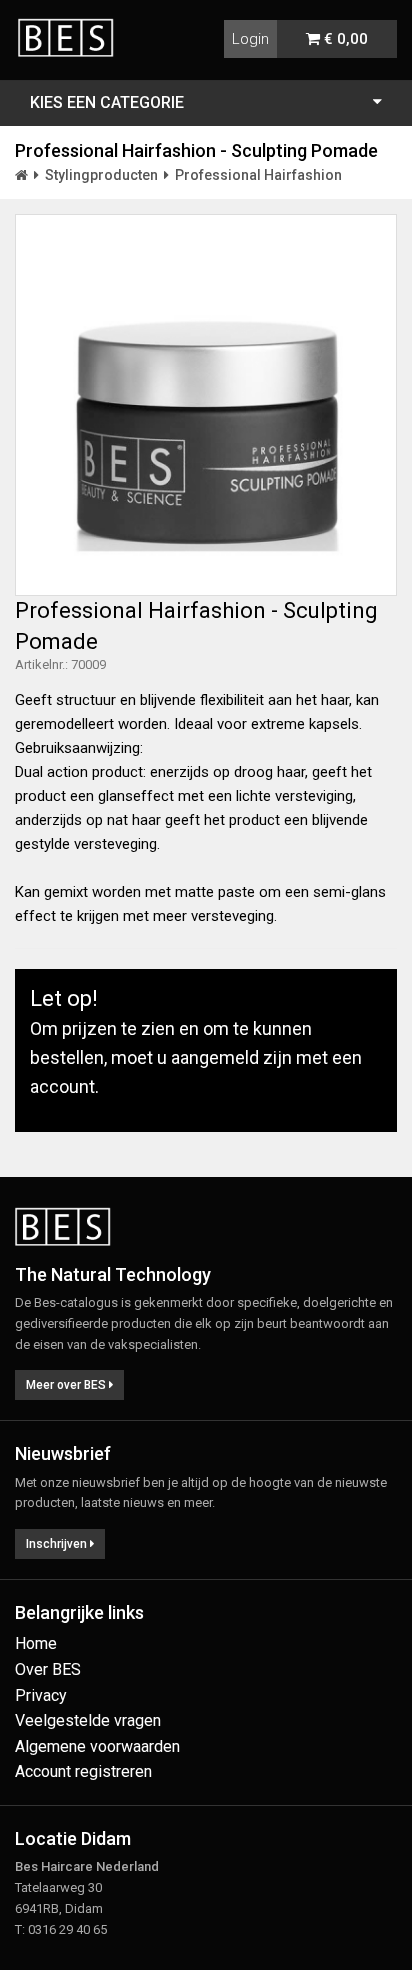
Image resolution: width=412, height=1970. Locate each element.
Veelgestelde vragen (88, 1720)
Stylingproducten (101, 175)
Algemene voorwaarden (97, 1746)
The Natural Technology (113, 1274)
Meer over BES (67, 1385)
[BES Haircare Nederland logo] (73, 26)
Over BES (48, 1669)
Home (36, 1643)
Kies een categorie (107, 102)
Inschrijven (58, 1544)
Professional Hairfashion (258, 175)
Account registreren (83, 1771)
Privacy (41, 1695)
